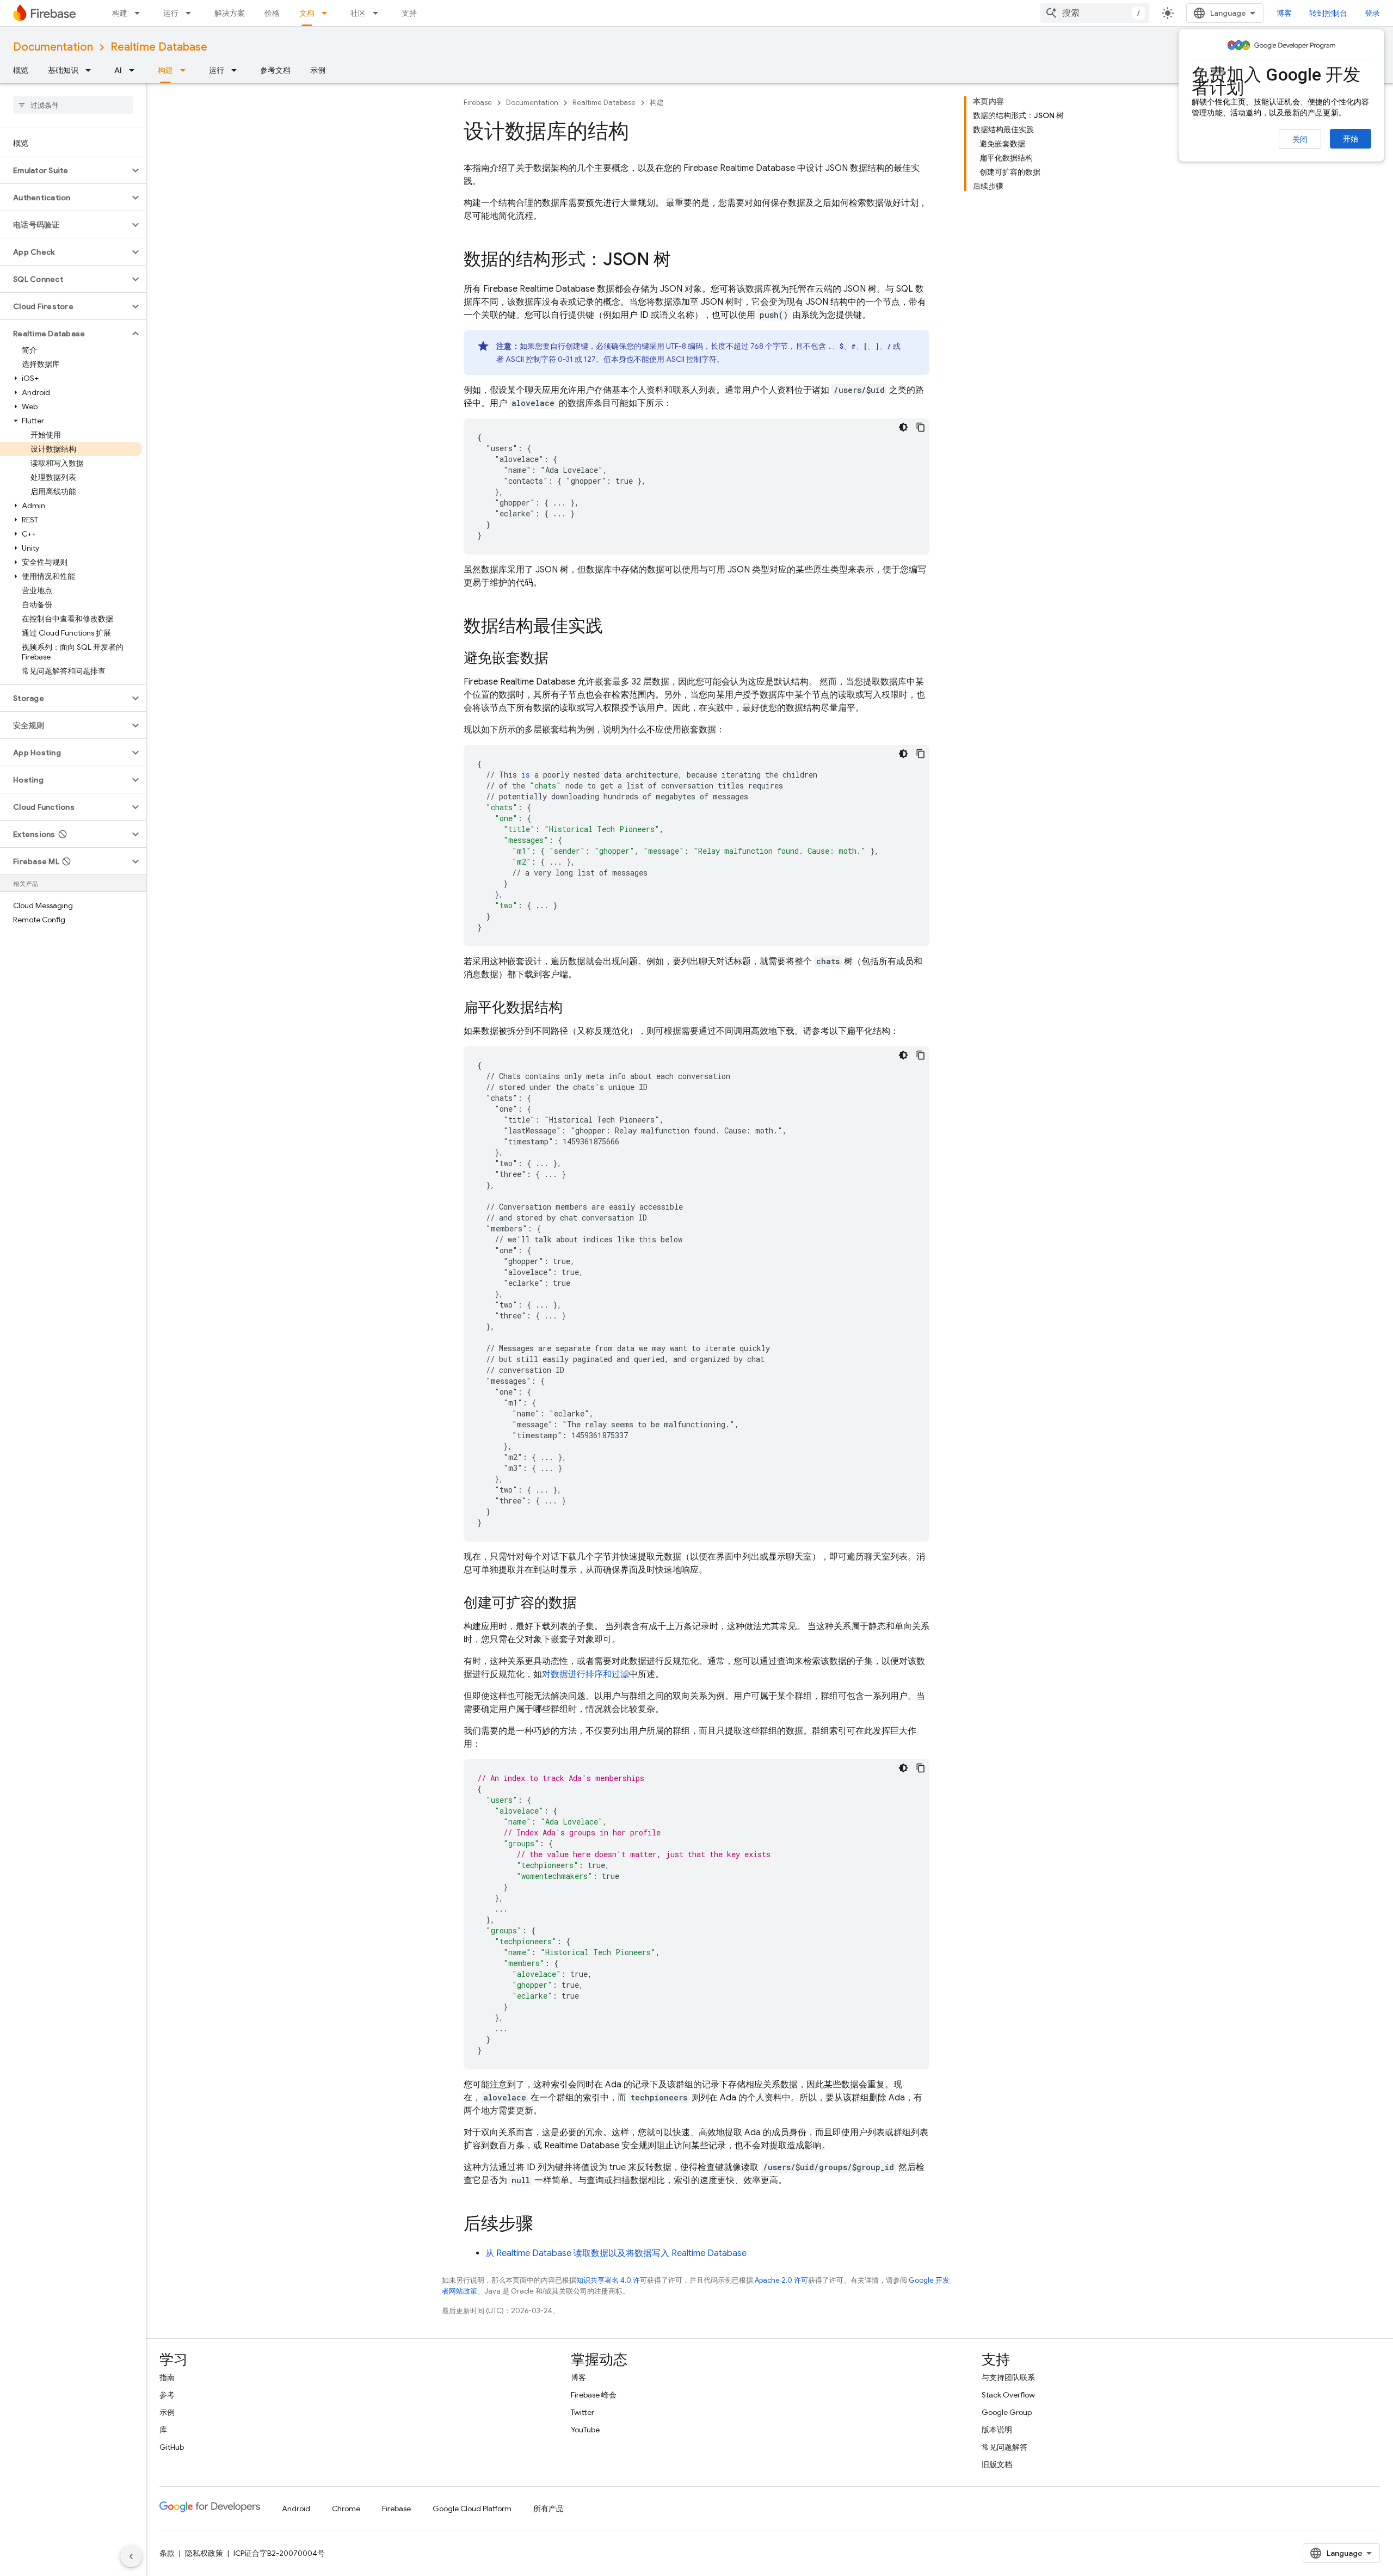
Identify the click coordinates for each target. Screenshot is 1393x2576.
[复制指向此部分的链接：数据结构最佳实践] (614, 627)
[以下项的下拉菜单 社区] (379, 13)
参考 (167, 2395)
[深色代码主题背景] (903, 427)
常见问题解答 (1004, 2447)
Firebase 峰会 (594, 2395)
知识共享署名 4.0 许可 (612, 2280)
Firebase (478, 103)
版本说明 (997, 2430)
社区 (358, 13)
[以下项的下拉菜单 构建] (140, 13)
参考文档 (275, 70)
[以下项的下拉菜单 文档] (328, 13)
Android (296, 2509)
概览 (21, 70)
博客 (1284, 13)
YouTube (585, 2430)
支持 (409, 13)
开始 (1351, 139)
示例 (318, 70)
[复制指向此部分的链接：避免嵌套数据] (559, 659)
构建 (120, 13)
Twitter (583, 2412)
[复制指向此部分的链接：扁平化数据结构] (574, 1008)
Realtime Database (159, 47)
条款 (167, 2553)
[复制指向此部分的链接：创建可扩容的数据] (588, 1604)
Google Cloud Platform (472, 2509)
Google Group (1007, 2412)
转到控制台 (1328, 13)
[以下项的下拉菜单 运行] (192, 13)
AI (118, 70)
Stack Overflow (1008, 2395)
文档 (307, 13)
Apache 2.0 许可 (781, 2280)
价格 (272, 13)
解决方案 (230, 13)
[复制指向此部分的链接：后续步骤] (544, 2225)
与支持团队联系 (1008, 2377)
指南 (167, 2377)
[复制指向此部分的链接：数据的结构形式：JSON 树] (682, 261)
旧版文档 (997, 2464)
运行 (171, 13)
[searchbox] (73, 105)
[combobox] (1095, 13)
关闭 (1300, 139)
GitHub (172, 2447)
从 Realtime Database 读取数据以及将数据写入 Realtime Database (616, 2253)
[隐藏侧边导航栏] (131, 2556)
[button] (64, 170)
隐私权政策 (204, 2553)
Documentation (53, 47)
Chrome (346, 2509)
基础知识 (63, 70)
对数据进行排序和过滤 (585, 1674)
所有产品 (548, 2509)
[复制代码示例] (921, 427)
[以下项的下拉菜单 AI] (135, 70)
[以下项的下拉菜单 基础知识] (91, 70)
